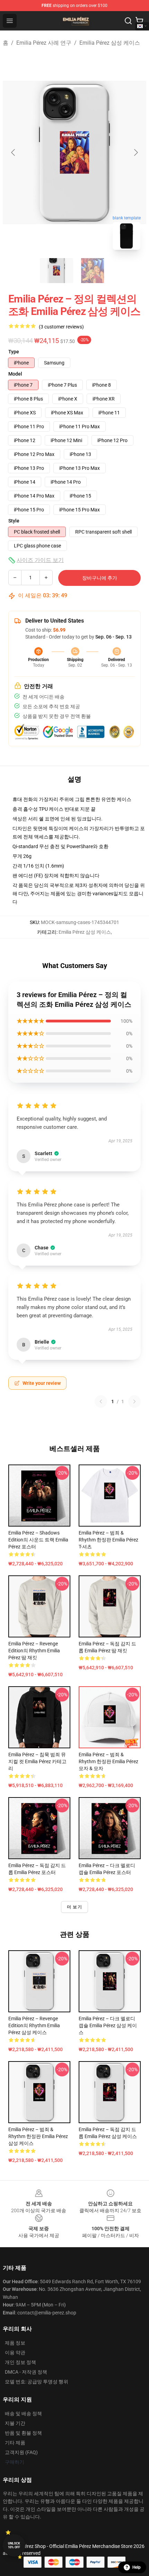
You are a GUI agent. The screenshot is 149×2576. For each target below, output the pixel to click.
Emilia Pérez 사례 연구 (44, 43)
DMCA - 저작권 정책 (26, 2372)
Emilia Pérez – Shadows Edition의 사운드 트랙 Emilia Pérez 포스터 (38, 1540)
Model (15, 374)
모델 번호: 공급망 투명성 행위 (37, 2382)
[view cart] (139, 21)
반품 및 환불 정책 (23, 2433)
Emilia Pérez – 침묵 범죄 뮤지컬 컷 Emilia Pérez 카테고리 (37, 1761)
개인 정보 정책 (20, 2362)
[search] (128, 21)
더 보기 (74, 1907)
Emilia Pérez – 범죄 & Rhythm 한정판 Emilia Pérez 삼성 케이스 (38, 2136)
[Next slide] (135, 152)
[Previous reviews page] (101, 1401)
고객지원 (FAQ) (21, 2452)
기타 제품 (15, 2443)
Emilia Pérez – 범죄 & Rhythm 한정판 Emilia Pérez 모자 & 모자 (108, 1761)
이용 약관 (15, 2353)
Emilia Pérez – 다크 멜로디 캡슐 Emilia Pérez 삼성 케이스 (108, 2025)
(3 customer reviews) (61, 327)
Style (14, 521)
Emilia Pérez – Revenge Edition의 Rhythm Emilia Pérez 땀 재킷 (34, 1651)
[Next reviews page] (134, 1401)
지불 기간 (15, 2423)
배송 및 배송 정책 (23, 2414)
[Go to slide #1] (56, 271)
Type (14, 352)
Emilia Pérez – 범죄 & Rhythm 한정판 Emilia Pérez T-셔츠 (108, 1540)
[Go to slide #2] (93, 271)
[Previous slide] (14, 152)
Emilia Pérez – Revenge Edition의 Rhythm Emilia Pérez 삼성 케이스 (34, 2025)
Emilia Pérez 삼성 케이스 (110, 43)
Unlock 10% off (14, 2545)
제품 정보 (15, 2343)
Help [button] (137, 2567)
